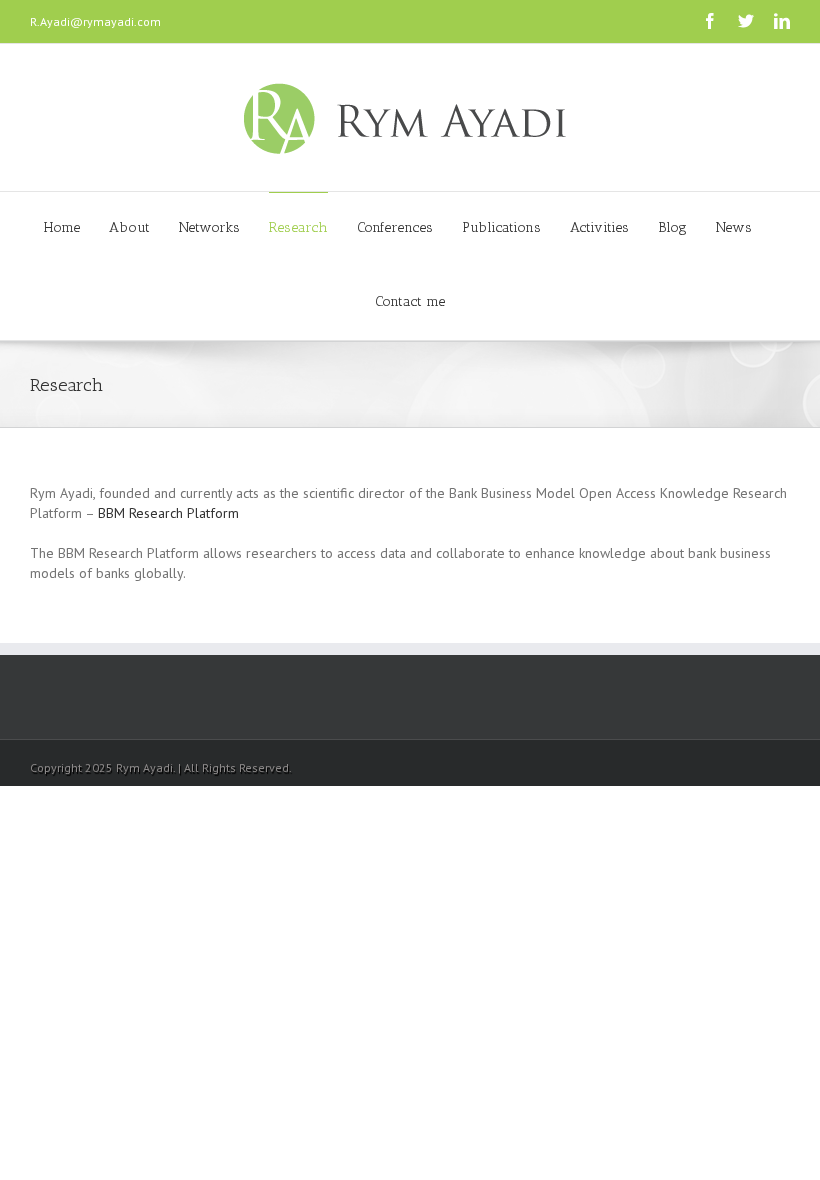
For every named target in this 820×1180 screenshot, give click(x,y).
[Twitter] (746, 21)
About (129, 227)
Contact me (410, 301)
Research (298, 227)
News (734, 227)
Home (62, 227)
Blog (672, 227)
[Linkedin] (782, 21)
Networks (209, 227)
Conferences (395, 227)
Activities (599, 227)
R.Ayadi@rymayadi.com (95, 21)
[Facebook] (710, 21)
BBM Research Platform (168, 513)
